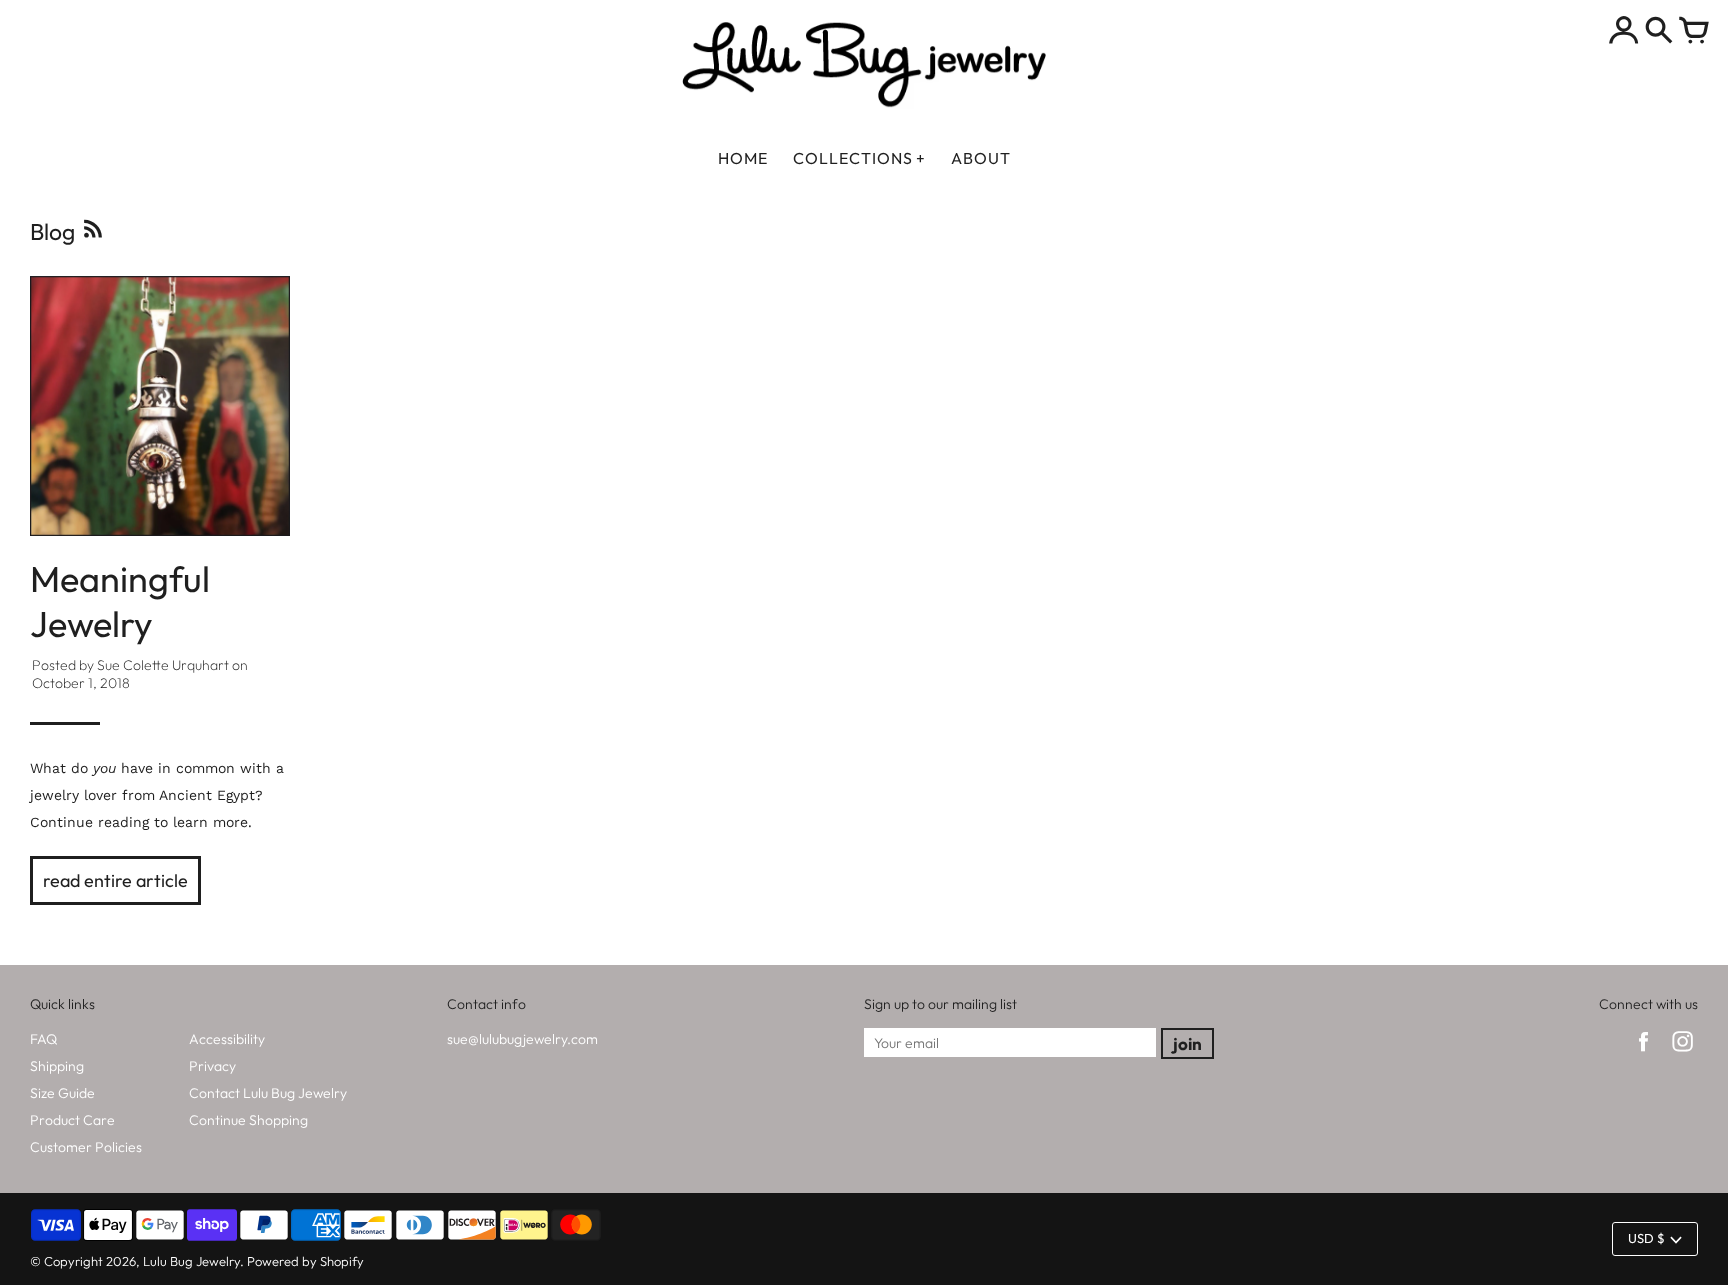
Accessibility (227, 1039)
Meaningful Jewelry (120, 601)
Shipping (57, 1066)
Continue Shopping (248, 1120)
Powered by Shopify (305, 1261)
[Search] (1659, 32)
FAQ (43, 1039)
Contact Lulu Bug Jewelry (268, 1093)
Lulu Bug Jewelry (191, 1261)
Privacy (212, 1066)
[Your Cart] (1694, 32)
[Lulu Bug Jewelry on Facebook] (1643, 1054)
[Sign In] (1624, 32)
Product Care (72, 1120)
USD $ (1646, 1238)
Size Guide (62, 1093)
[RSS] (91, 234)
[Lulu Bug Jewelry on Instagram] (1682, 1054)
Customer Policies (86, 1147)
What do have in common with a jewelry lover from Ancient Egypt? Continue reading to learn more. (157, 795)
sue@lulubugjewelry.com (522, 1039)
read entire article (115, 880)
